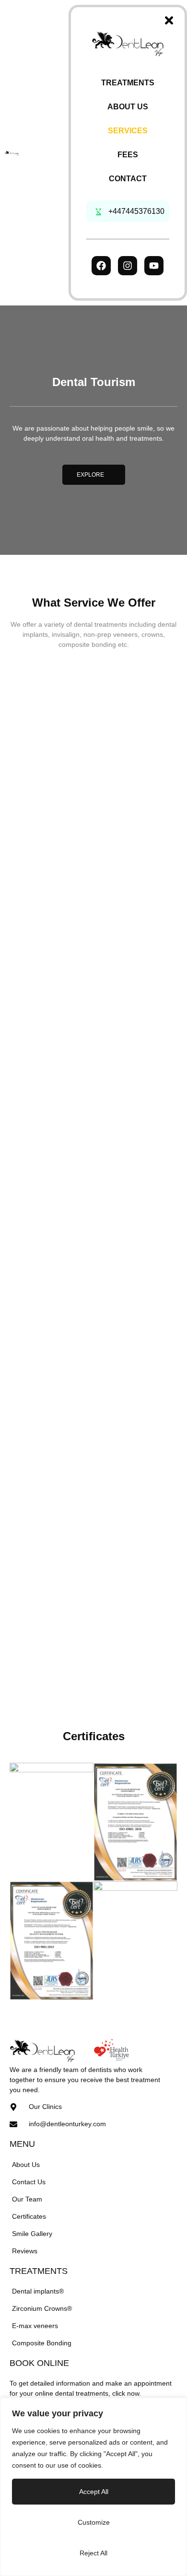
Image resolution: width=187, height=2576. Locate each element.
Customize (94, 2522)
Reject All (93, 2553)
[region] (93, 2487)
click (119, 2393)
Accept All (94, 2492)
